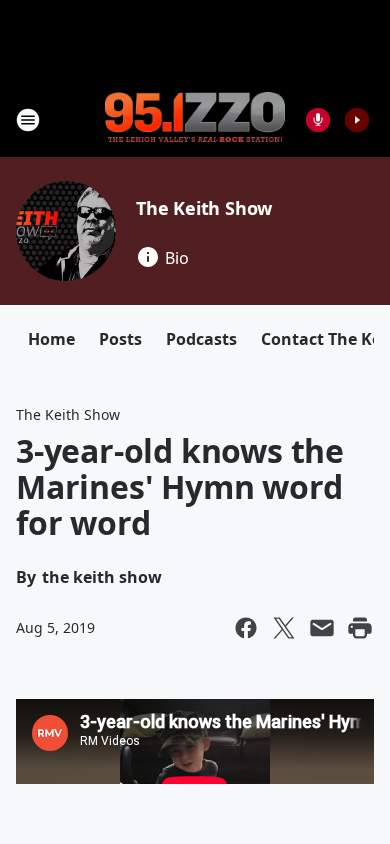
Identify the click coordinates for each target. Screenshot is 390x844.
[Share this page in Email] (322, 628)
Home (51, 339)
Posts (120, 339)
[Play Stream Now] (357, 120)
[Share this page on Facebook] (246, 628)
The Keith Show (204, 208)
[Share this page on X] (284, 628)
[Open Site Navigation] (28, 120)
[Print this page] (360, 628)
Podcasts (201, 339)
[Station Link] (195, 119)
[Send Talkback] (318, 120)
